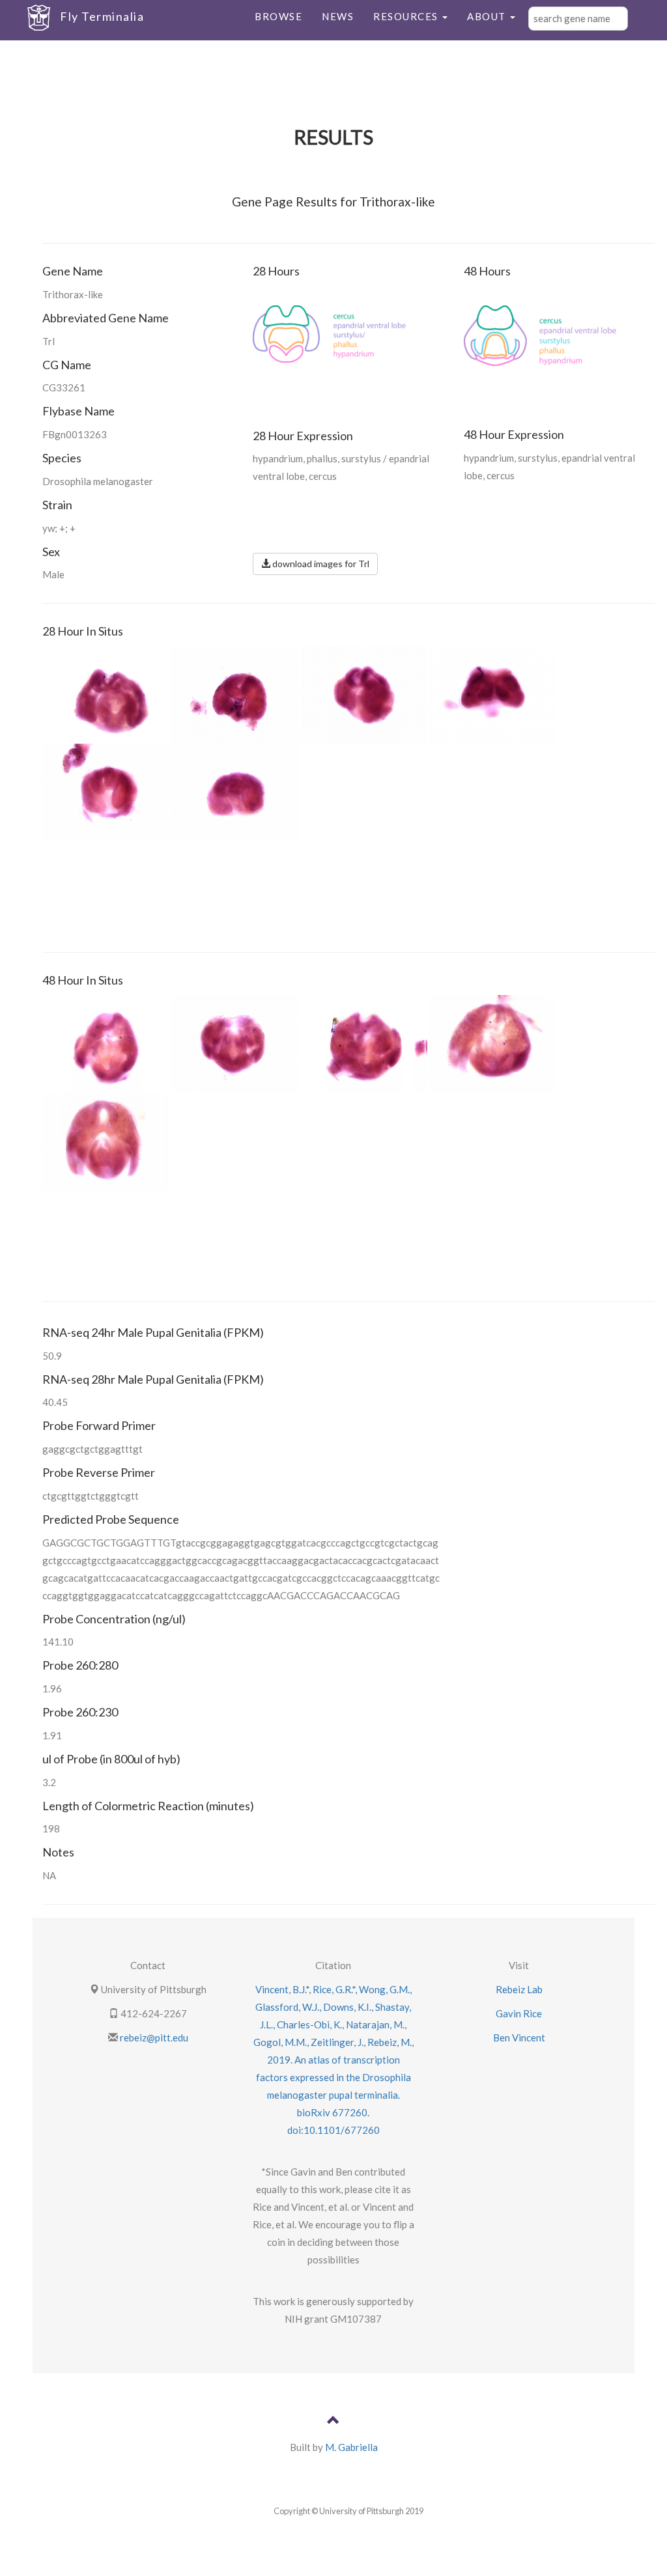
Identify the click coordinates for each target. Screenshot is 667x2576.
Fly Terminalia (102, 16)
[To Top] (333, 2422)
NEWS (338, 16)
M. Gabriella (351, 2447)
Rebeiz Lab (519, 1989)
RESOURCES (407, 16)
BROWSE (278, 16)
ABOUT (488, 16)
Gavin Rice (519, 2013)
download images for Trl (320, 564)
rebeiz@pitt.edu (153, 2037)
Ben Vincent (519, 2037)
